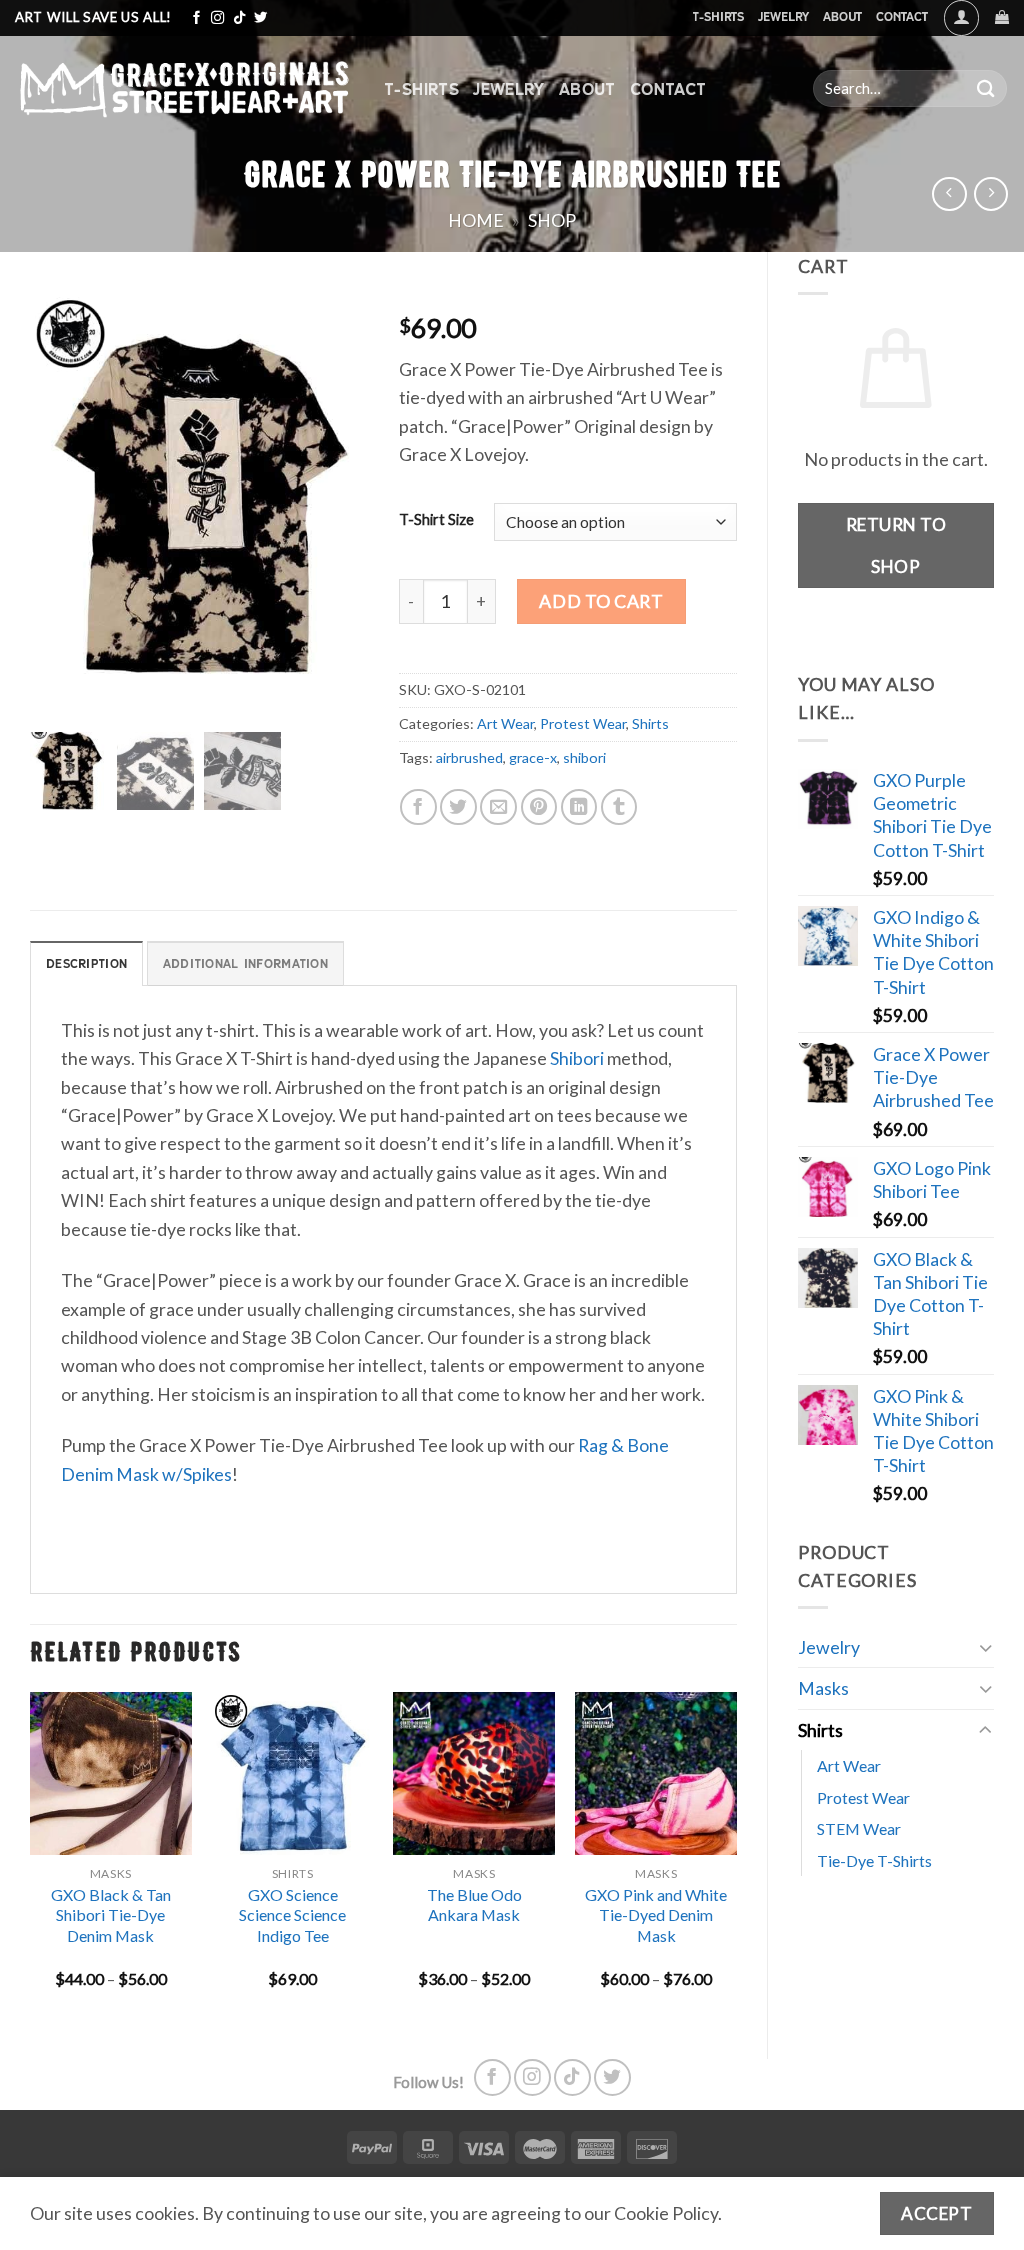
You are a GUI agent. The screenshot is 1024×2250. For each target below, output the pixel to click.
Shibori (577, 1058)
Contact (902, 16)
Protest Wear (863, 1797)
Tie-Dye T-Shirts (874, 1860)
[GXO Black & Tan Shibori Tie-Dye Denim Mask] (111, 1773)
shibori (584, 757)
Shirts (820, 1730)
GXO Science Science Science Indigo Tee (292, 1915)
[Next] (736, 1858)
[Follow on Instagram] (217, 18)
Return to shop (896, 545)
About (842, 16)
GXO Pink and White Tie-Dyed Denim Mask (656, 1915)
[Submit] (986, 88)
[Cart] (1002, 17)
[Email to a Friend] (498, 807)
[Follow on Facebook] (196, 18)
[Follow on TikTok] (239, 18)
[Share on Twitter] (458, 807)
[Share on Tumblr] (619, 807)
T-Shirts (718, 16)
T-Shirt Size (436, 519)
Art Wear (849, 1765)
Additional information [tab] (245, 963)
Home (476, 220)
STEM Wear (859, 1828)
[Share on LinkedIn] (579, 807)
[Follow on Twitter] (260, 18)
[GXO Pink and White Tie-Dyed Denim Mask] (656, 1773)
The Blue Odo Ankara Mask (474, 1905)
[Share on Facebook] (418, 807)
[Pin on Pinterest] (539, 807)
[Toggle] (985, 1647)
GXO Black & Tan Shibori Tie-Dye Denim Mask (111, 1915)
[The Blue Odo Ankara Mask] (474, 1773)
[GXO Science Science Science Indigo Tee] (293, 1773)
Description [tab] (86, 963)
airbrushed (469, 757)
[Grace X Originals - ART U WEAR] (184, 88)
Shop (552, 220)
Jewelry (783, 16)
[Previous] (31, 1858)
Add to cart (601, 601)
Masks (823, 1688)
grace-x (533, 757)
